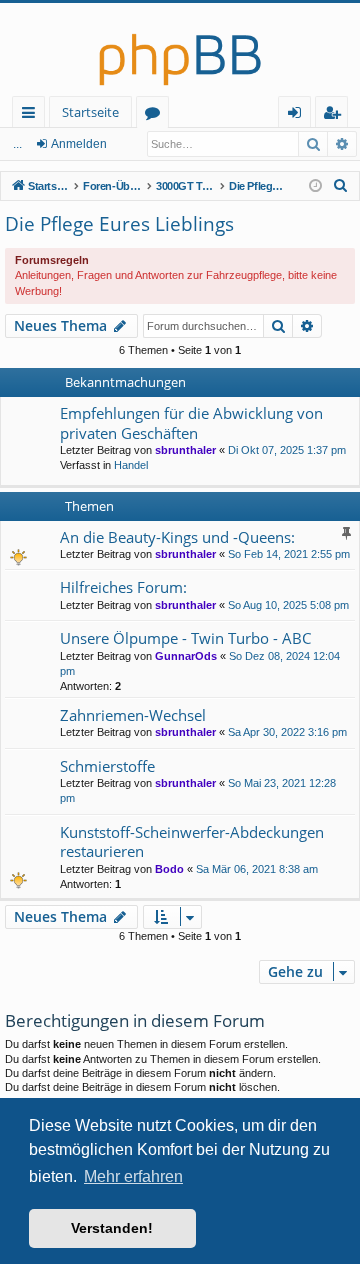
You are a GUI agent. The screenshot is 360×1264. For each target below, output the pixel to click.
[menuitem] (341, 186)
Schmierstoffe (107, 766)
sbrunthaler (185, 450)
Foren (156, 115)
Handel (131, 465)
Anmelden (79, 144)
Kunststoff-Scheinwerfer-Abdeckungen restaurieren (192, 841)
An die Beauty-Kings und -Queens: (177, 537)
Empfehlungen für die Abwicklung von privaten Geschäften (191, 422)
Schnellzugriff (32, 115)
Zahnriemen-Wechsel (133, 715)
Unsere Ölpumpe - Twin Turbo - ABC (185, 638)
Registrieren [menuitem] (335, 115)
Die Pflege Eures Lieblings (119, 224)
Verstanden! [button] (112, 1228)
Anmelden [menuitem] (298, 115)
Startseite (90, 112)
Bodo (169, 869)
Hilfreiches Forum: (123, 587)
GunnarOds (186, 656)
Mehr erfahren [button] (133, 1176)
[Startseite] (180, 49)
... (17, 144)
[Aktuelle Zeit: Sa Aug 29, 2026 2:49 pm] (315, 186)
